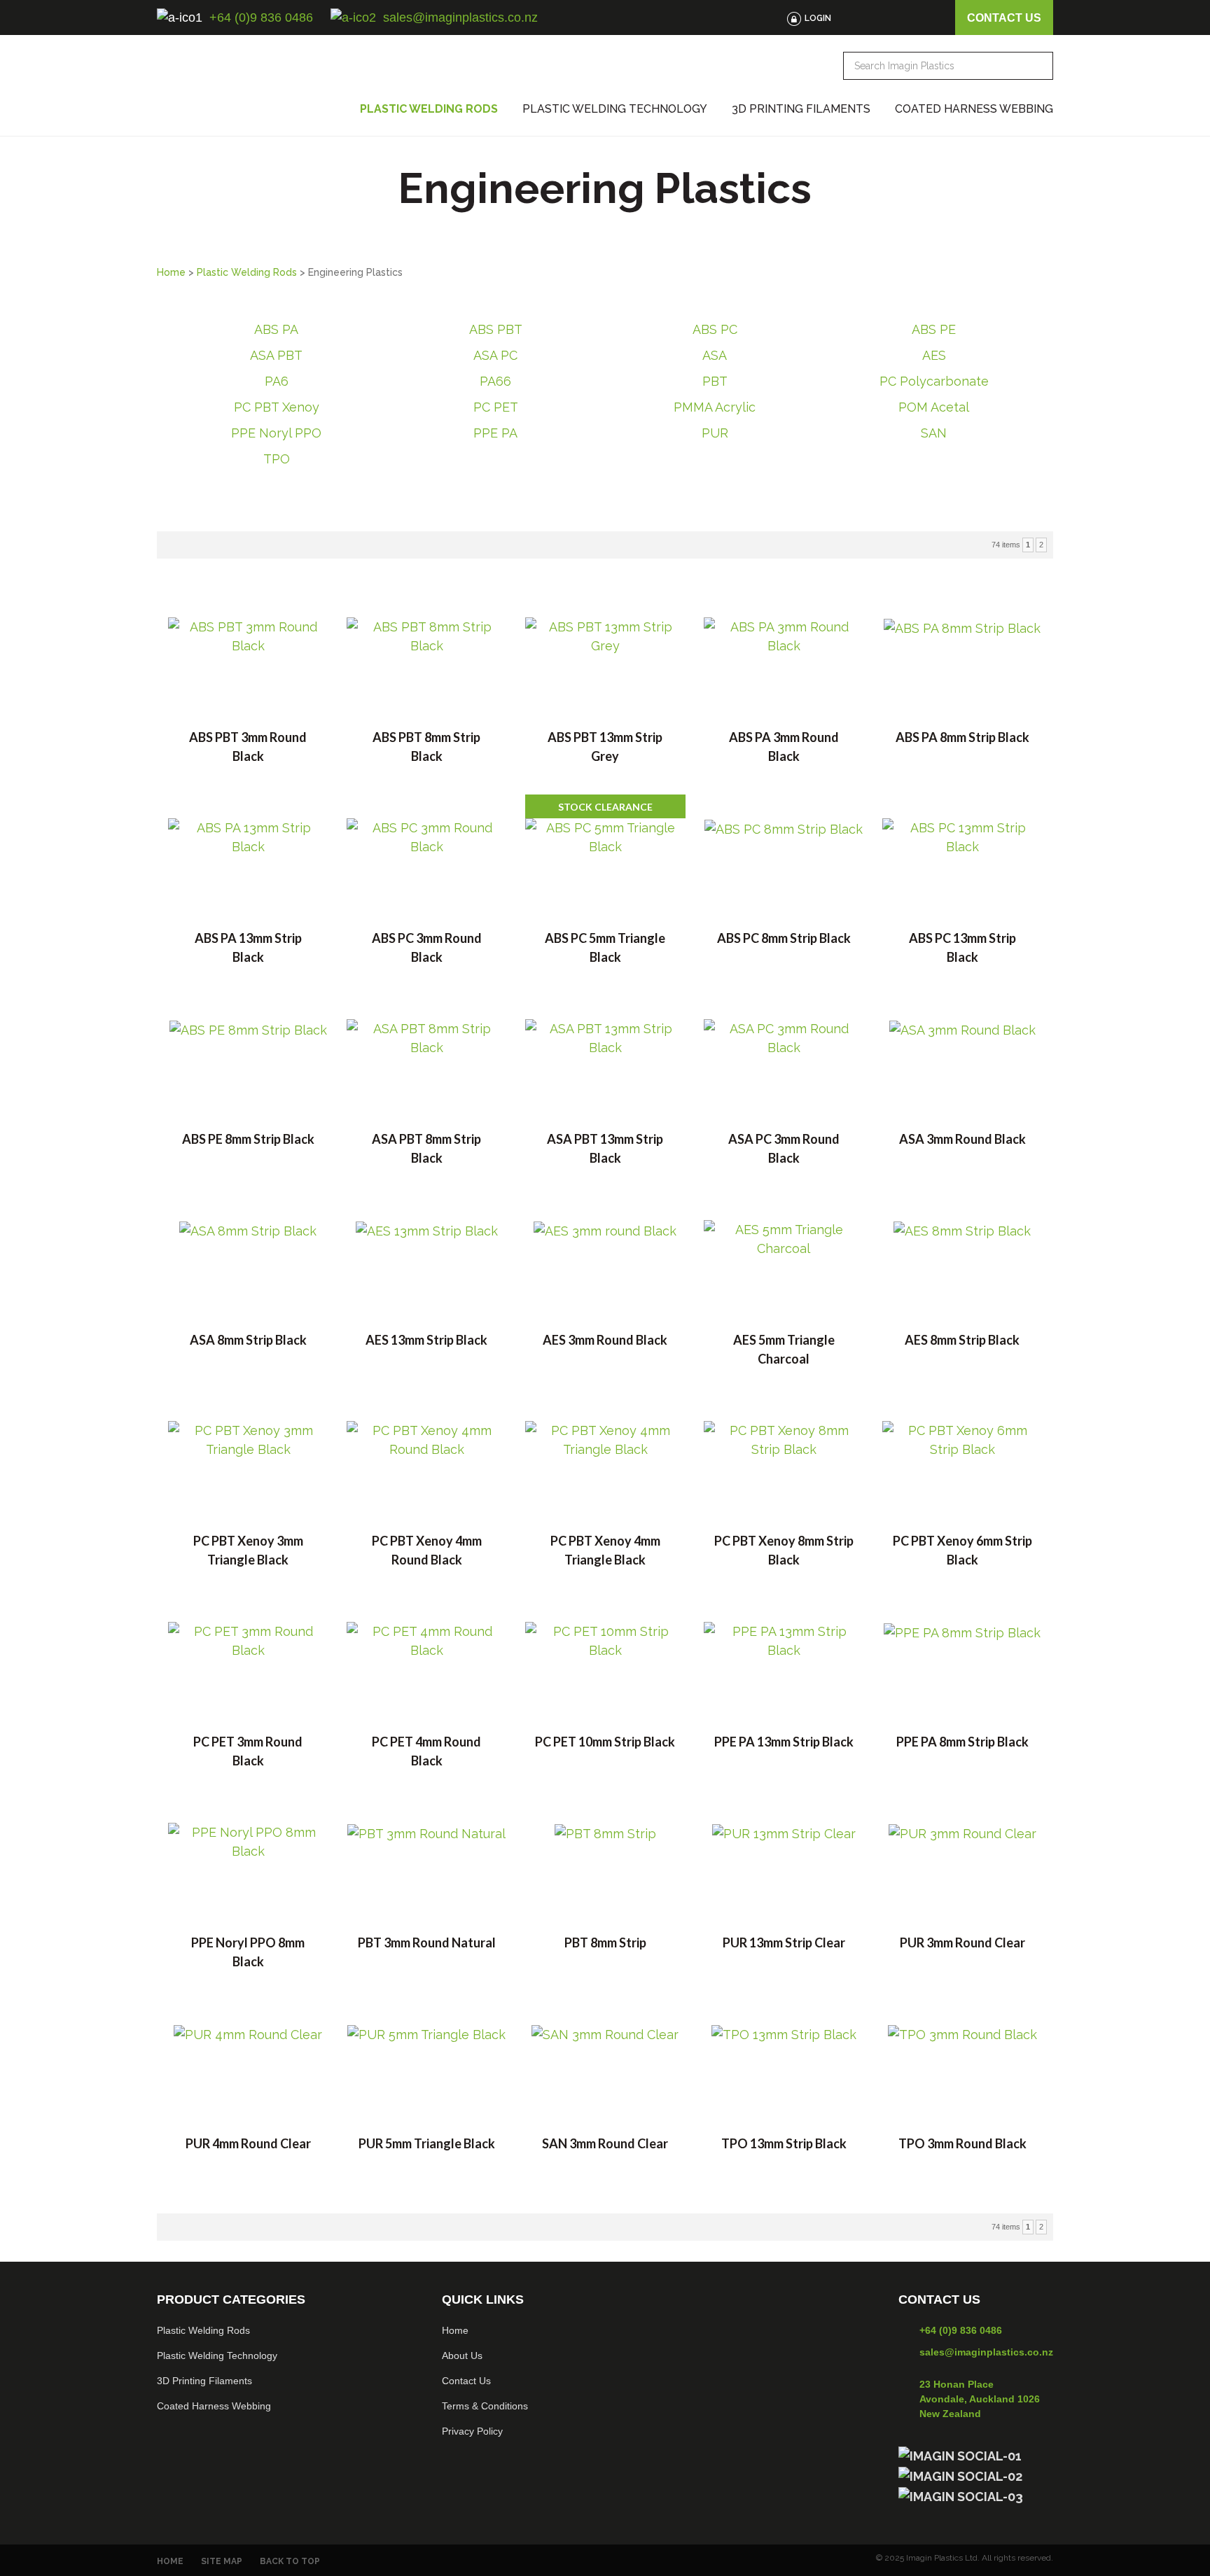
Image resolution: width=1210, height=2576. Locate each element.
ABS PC (715, 329)
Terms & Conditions (485, 2406)
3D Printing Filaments (801, 109)
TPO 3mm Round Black (962, 2143)
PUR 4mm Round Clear (248, 2143)
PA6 (277, 381)
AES (934, 355)
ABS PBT (496, 329)
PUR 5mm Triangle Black (427, 2143)
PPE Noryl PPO (276, 433)
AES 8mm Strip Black (962, 1340)
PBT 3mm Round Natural (427, 1942)
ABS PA (276, 329)
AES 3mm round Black (605, 1340)
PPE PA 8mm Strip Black (962, 1742)
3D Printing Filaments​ (204, 2381)
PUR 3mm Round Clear (962, 1942)
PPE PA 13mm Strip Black (784, 1742)
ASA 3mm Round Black (962, 1139)
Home (171, 272)
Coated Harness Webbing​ (214, 2406)
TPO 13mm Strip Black (784, 2143)
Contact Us (466, 2381)
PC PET (496, 407)
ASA (715, 355)
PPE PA (495, 433)
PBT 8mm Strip (605, 1942)
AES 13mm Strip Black (426, 1340)
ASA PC (495, 355)
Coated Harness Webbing (974, 109)
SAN (934, 433)
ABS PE (934, 329)
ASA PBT (276, 355)
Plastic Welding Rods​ (203, 2330)
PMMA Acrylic (715, 407)
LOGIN (818, 18)
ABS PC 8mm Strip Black (784, 938)
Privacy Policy (472, 2431)
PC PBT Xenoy (277, 407)
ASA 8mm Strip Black (248, 1340)
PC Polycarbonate (934, 381)
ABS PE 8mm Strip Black (248, 1139)
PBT (715, 381)
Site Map (222, 2561)
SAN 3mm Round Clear (605, 2143)
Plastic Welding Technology (615, 109)
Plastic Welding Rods (429, 109)
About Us (462, 2355)
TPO (277, 459)
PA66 (495, 381)
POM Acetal (934, 407)
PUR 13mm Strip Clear (784, 1942)
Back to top (290, 2561)
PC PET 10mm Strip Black (605, 1742)
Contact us (1004, 18)
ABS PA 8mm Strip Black (962, 737)
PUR (715, 433)
